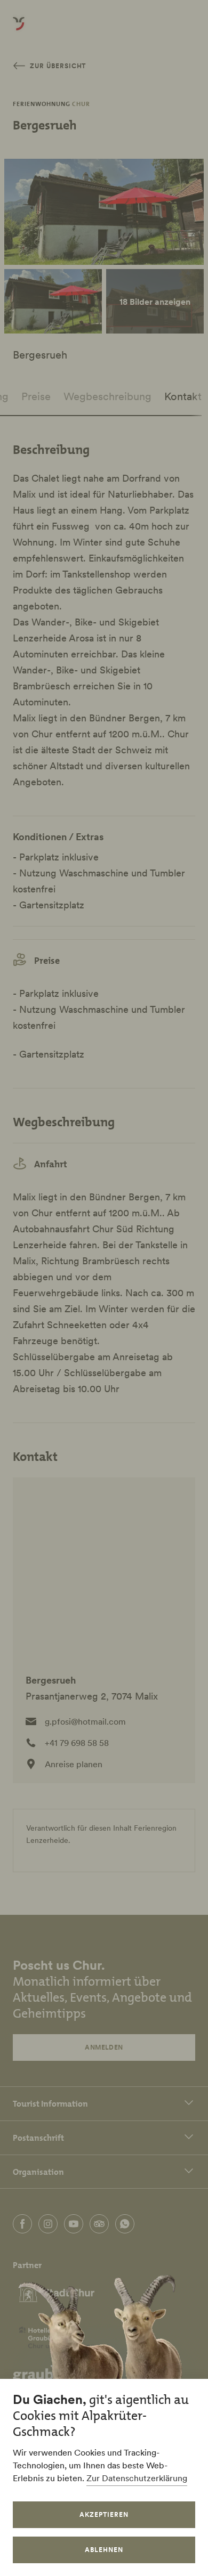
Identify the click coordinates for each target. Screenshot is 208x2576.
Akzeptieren (104, 2514)
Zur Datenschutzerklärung (137, 2478)
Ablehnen (104, 2550)
